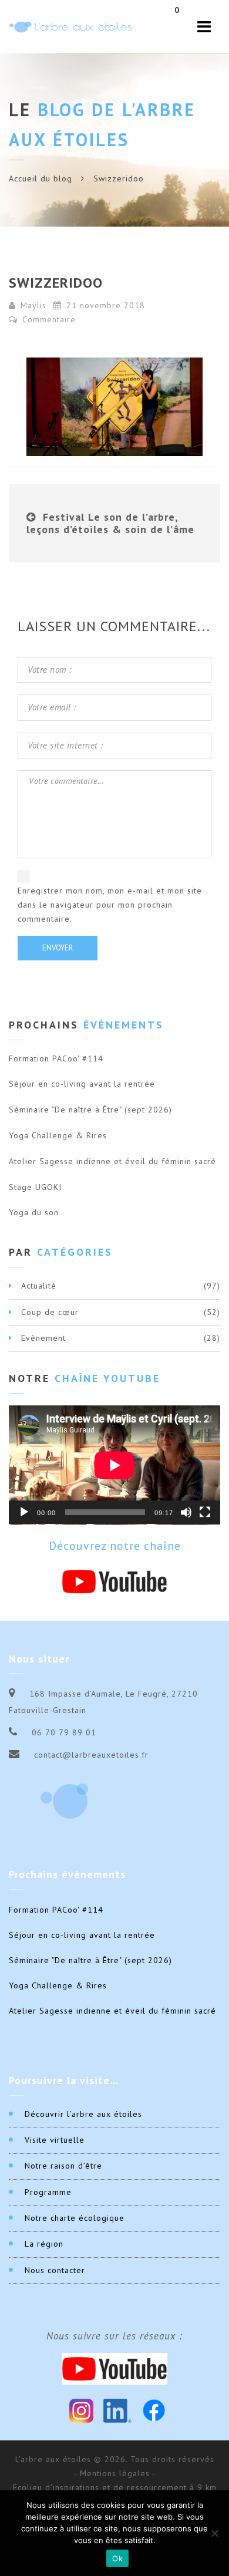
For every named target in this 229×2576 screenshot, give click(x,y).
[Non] (214, 2533)
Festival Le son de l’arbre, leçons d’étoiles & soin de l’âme (110, 523)
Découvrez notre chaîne (115, 1546)
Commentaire (48, 319)
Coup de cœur (50, 1312)
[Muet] (186, 1512)
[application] (114, 1465)
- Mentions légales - (115, 2473)
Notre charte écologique (75, 2218)
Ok (117, 2558)
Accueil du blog (41, 178)
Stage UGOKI (35, 1187)
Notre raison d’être (63, 2166)
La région (44, 2244)
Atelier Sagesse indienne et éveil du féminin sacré (112, 1161)
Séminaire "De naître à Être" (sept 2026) (90, 1110)
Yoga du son (34, 1212)
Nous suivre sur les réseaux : (114, 2336)
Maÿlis (33, 305)
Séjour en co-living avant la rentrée (82, 1084)
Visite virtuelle (55, 2140)
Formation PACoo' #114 (56, 1058)
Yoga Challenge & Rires (58, 1135)
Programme (48, 2192)
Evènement (43, 1338)
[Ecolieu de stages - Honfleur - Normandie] (70, 27)
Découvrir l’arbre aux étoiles (83, 2114)
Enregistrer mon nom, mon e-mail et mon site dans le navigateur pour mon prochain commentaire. (110, 905)
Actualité (39, 1286)
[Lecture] (24, 1512)
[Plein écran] (205, 1512)
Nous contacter (55, 2270)
